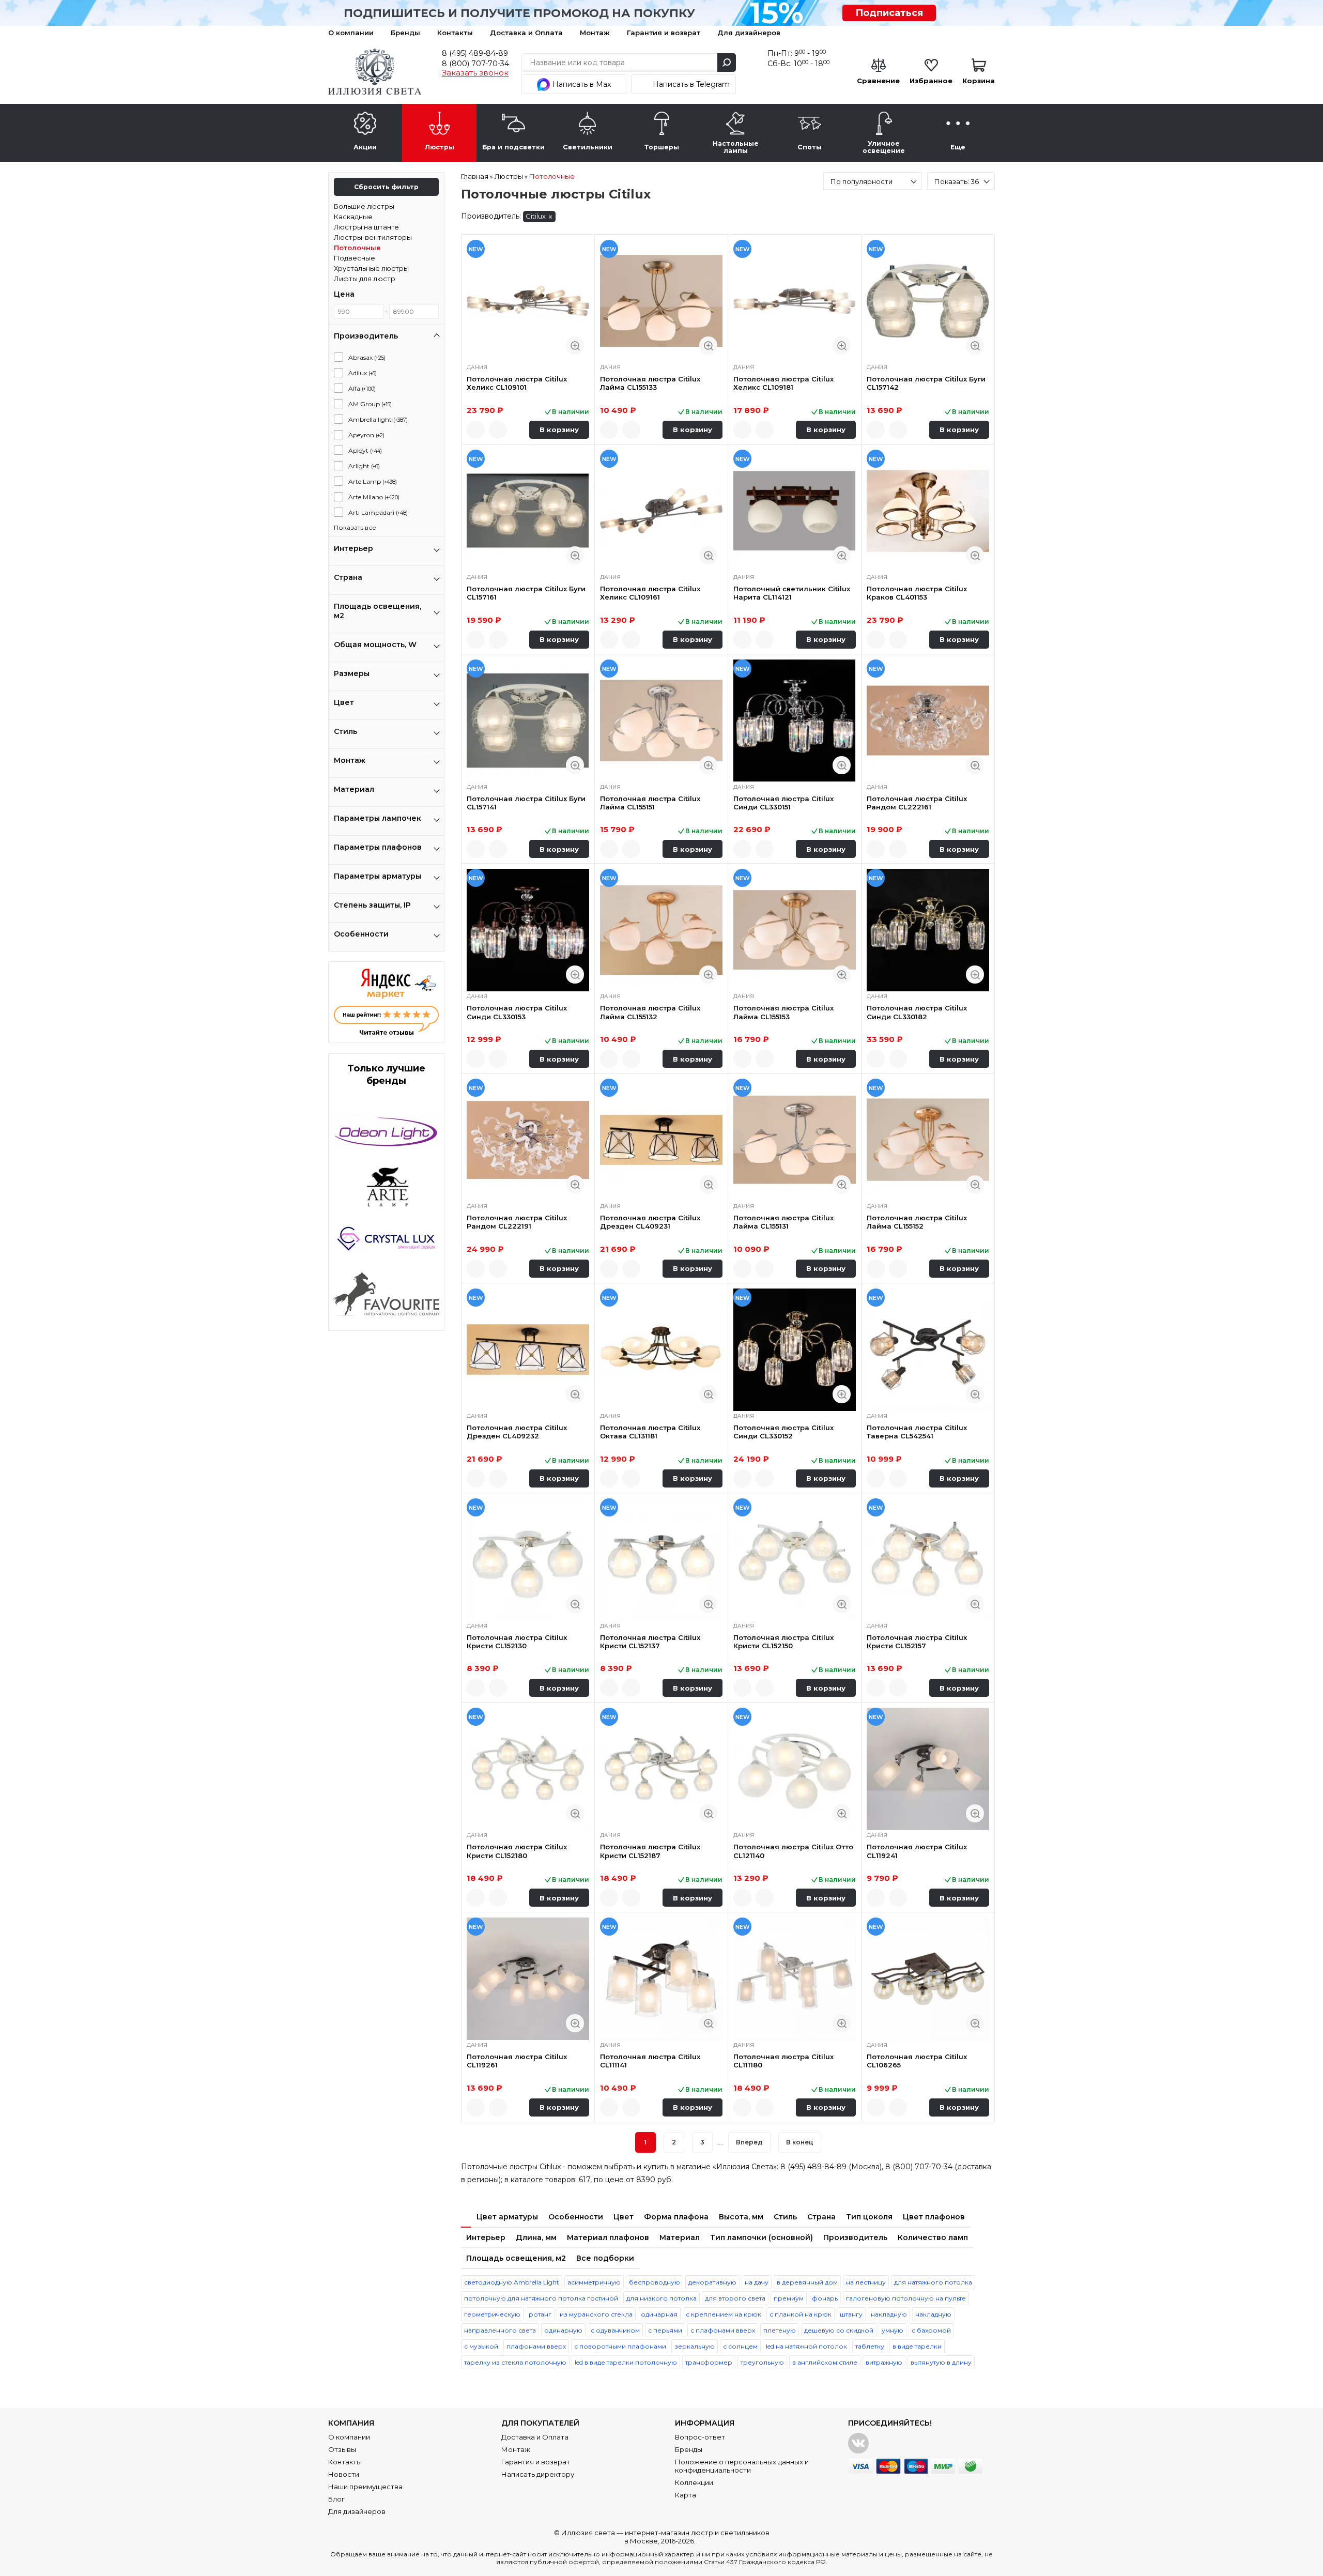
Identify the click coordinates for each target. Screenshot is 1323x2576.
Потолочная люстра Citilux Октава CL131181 (650, 1432)
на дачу (757, 2282)
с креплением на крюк (724, 2314)
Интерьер (486, 2237)
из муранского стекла (596, 2314)
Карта (686, 2495)
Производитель (855, 2237)
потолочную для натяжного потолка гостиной (541, 2298)
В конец (800, 2142)
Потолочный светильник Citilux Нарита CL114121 (792, 593)
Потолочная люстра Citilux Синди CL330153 (517, 1012)
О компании (351, 33)
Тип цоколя (869, 2217)
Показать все (355, 527)
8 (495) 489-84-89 (475, 53)
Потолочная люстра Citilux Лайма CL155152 (917, 1222)
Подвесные (355, 258)
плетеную (780, 2330)
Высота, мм (741, 2217)
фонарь (825, 2298)
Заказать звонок (475, 73)
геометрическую (492, 2314)
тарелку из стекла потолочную (515, 2362)
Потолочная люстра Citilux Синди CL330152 (783, 1432)
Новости (344, 2474)
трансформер (709, 2362)
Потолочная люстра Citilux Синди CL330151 (783, 803)
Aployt (365, 450)
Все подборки (605, 2258)
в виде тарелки (917, 2346)
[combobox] (873, 181)
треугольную (762, 2362)
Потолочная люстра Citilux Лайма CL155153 (783, 1012)
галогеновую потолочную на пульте (906, 2298)
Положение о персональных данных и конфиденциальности (742, 2466)
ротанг (540, 2314)
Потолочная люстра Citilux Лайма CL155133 (650, 383)
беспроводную (655, 2282)
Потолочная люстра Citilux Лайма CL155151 (650, 803)
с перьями (665, 2330)
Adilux (363, 373)
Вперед (749, 2142)
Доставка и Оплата (526, 33)
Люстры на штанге (366, 227)
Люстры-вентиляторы (373, 237)
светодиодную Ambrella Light (512, 2282)
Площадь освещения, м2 (516, 2258)
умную (893, 2330)
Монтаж (595, 33)
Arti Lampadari (378, 512)
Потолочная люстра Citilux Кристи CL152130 (517, 1642)
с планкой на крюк (801, 2314)
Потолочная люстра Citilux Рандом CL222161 (917, 803)
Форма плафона (676, 2217)
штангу (851, 2314)
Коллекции (694, 2482)
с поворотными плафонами (620, 2346)
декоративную (712, 2282)
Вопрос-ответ (700, 2437)
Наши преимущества (365, 2487)
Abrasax (367, 357)
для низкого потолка (661, 2298)
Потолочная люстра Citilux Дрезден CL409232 (517, 1432)
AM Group (370, 404)
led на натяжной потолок (806, 2346)
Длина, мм (536, 2237)
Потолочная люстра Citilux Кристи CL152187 (650, 1851)
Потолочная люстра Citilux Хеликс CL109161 (650, 593)
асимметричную (594, 2282)
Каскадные (353, 217)
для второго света (735, 2298)
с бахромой (931, 2330)
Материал (680, 2237)
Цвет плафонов (934, 2217)
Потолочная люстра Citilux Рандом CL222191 (517, 1222)
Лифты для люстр (365, 279)
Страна (821, 2217)
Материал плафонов (608, 2237)
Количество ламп (933, 2237)
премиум (789, 2298)
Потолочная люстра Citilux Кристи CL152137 (650, 1642)
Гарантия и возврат (664, 33)
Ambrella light (378, 419)
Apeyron (366, 435)
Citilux (536, 216)
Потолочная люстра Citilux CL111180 (783, 2061)
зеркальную (695, 2346)
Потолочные (357, 248)
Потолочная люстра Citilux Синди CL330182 (917, 1012)
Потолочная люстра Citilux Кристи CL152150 (783, 1642)
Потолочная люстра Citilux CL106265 (917, 2061)
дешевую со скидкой (839, 2330)
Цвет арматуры (507, 2217)
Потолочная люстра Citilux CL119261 (517, 2061)
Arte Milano (374, 497)
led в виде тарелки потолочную (626, 2362)
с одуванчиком (615, 2330)
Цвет (624, 2217)
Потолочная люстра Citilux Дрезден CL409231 (650, 1222)
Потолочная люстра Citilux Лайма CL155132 (650, 1012)
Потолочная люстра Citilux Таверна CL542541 (917, 1432)
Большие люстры (364, 206)
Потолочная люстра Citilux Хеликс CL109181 (783, 383)
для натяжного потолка (933, 2282)
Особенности (576, 2217)
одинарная (659, 2314)
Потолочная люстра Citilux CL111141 (650, 2061)
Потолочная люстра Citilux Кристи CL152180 (517, 1851)
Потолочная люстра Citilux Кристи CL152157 (917, 1642)
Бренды (405, 33)
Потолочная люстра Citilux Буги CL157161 (526, 593)
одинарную (563, 2330)
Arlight (364, 466)
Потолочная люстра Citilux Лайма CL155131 (783, 1222)
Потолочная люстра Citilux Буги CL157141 (526, 803)
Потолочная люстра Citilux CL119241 (917, 1851)
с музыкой (481, 2346)
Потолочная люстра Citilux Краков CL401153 (917, 593)
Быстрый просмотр (575, 346)
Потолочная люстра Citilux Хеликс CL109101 (517, 383)
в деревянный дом (807, 2282)
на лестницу (866, 2282)
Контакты (455, 33)
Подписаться (889, 13)
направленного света (500, 2330)
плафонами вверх (536, 2346)
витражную (884, 2362)
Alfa (362, 388)
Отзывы (342, 2449)
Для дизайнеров (749, 33)
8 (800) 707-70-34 (475, 64)
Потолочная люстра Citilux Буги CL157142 (926, 383)
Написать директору (538, 2474)
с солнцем (740, 2346)
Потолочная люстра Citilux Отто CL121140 (793, 1851)
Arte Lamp (373, 481)
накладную (889, 2314)
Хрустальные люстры (371, 268)
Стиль (785, 2217)
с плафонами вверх (723, 2330)
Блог (336, 2499)
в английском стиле (825, 2362)
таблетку (870, 2346)
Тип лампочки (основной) (762, 2237)
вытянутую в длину (941, 2362)
